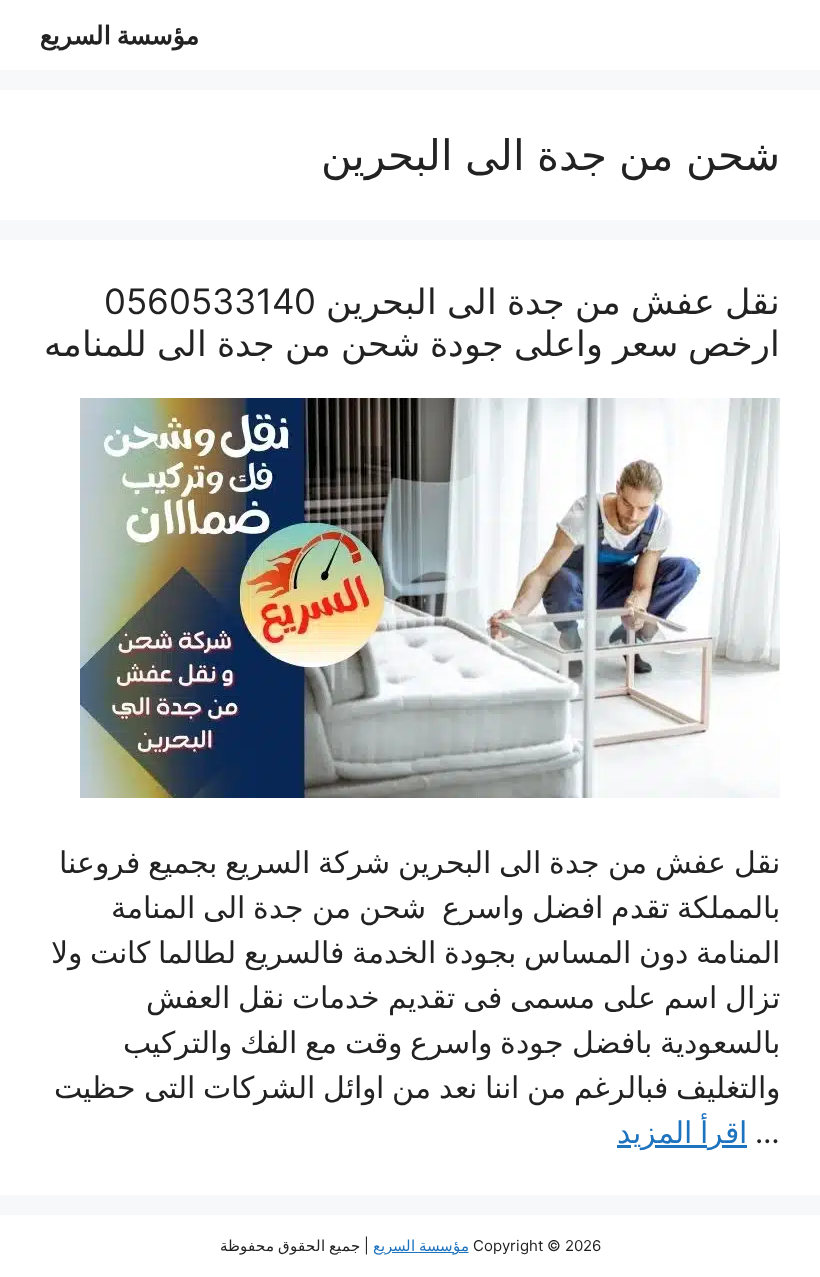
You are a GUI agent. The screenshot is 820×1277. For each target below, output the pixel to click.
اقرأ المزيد (682, 1132)
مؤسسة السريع (119, 35)
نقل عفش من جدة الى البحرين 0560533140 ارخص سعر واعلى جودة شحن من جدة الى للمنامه (412, 322)
